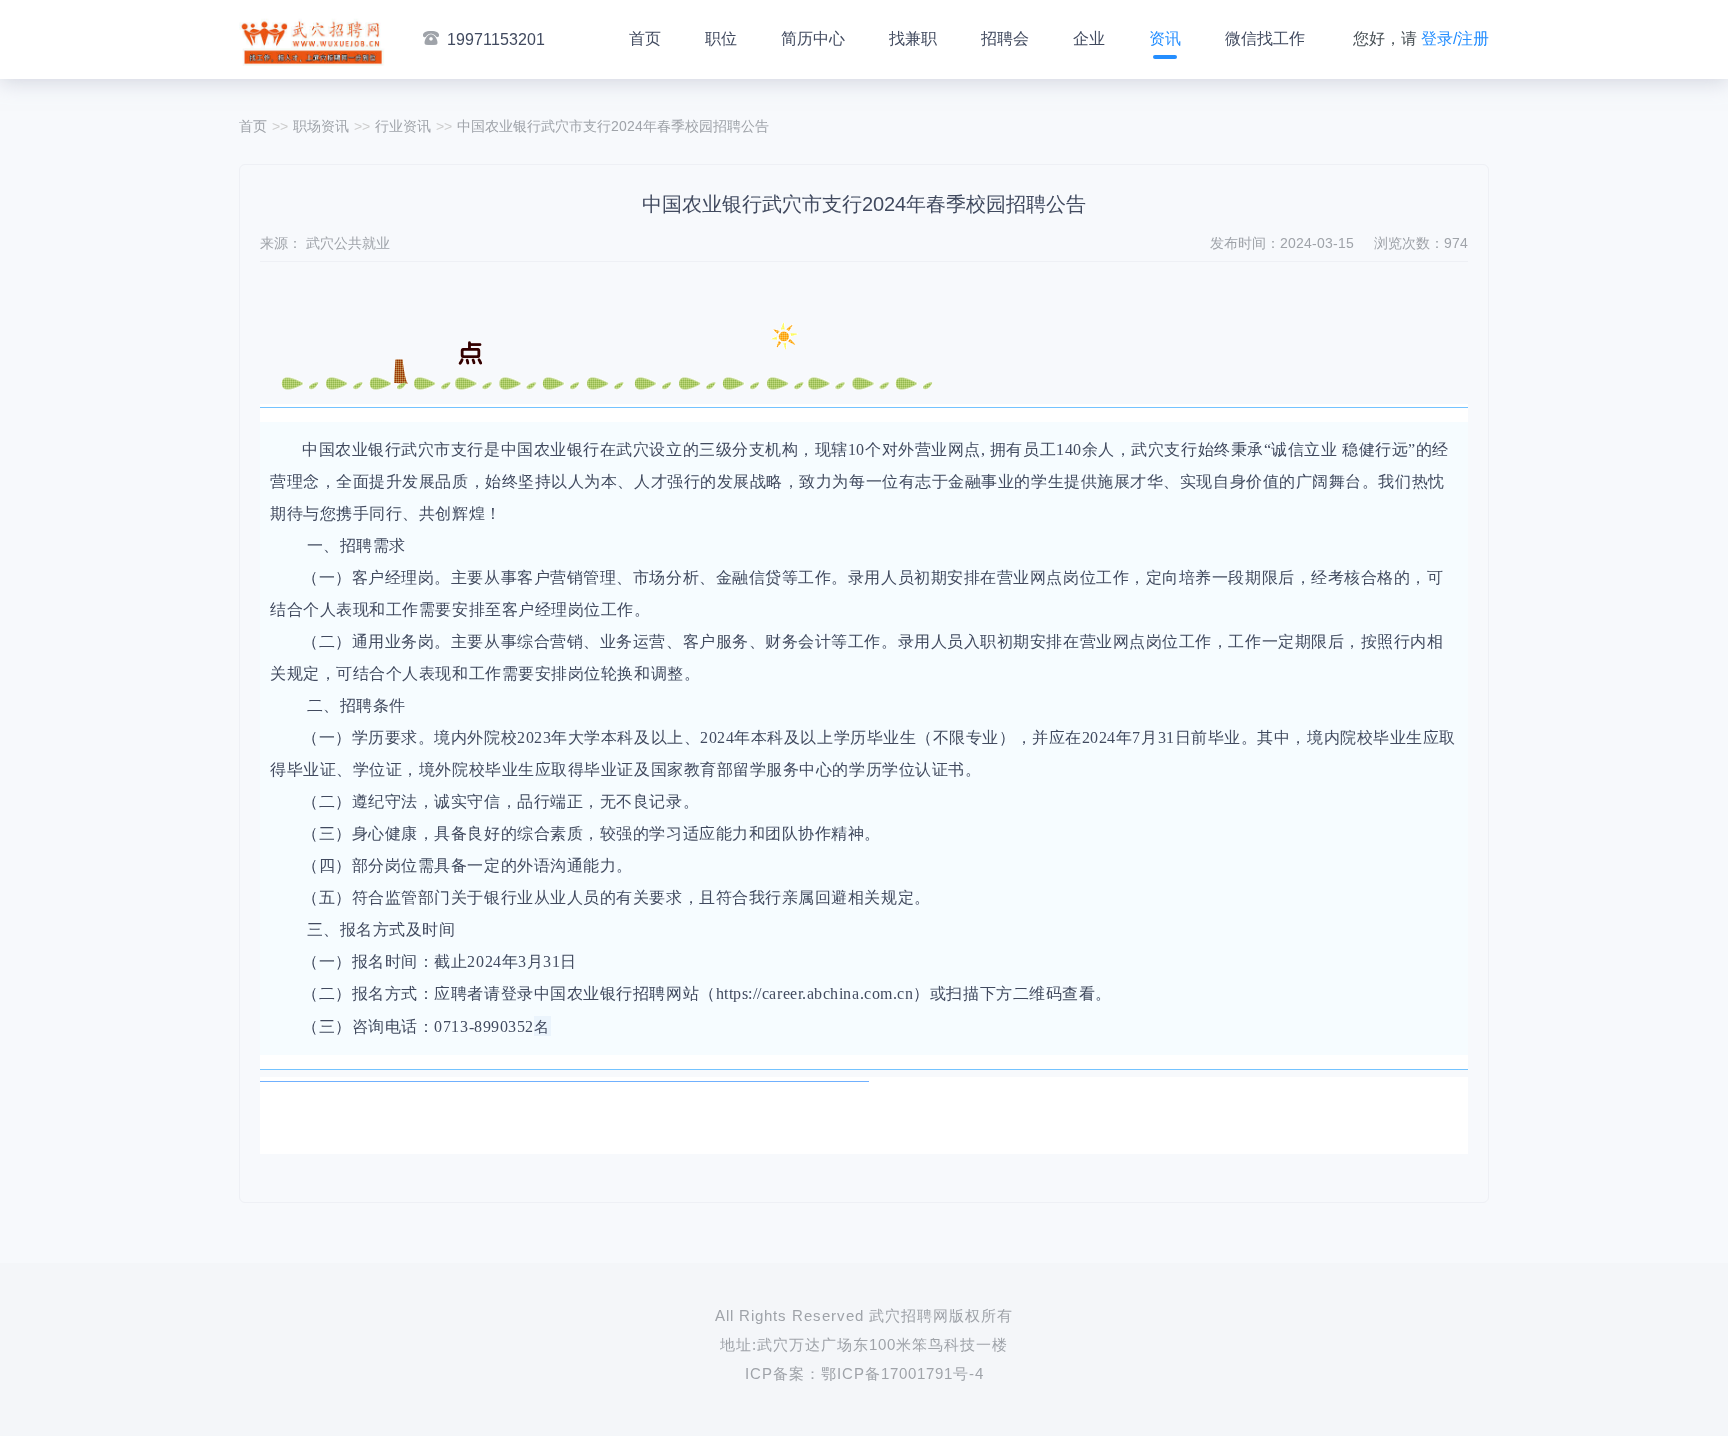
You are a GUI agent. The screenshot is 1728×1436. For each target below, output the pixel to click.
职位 (721, 38)
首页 (645, 38)
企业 (1089, 38)
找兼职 (913, 38)
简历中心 (813, 38)
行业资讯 (403, 126)
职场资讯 (321, 126)
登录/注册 (1455, 38)
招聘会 (1005, 38)
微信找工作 (1265, 38)
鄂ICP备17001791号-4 (902, 1373)
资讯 (1165, 38)
